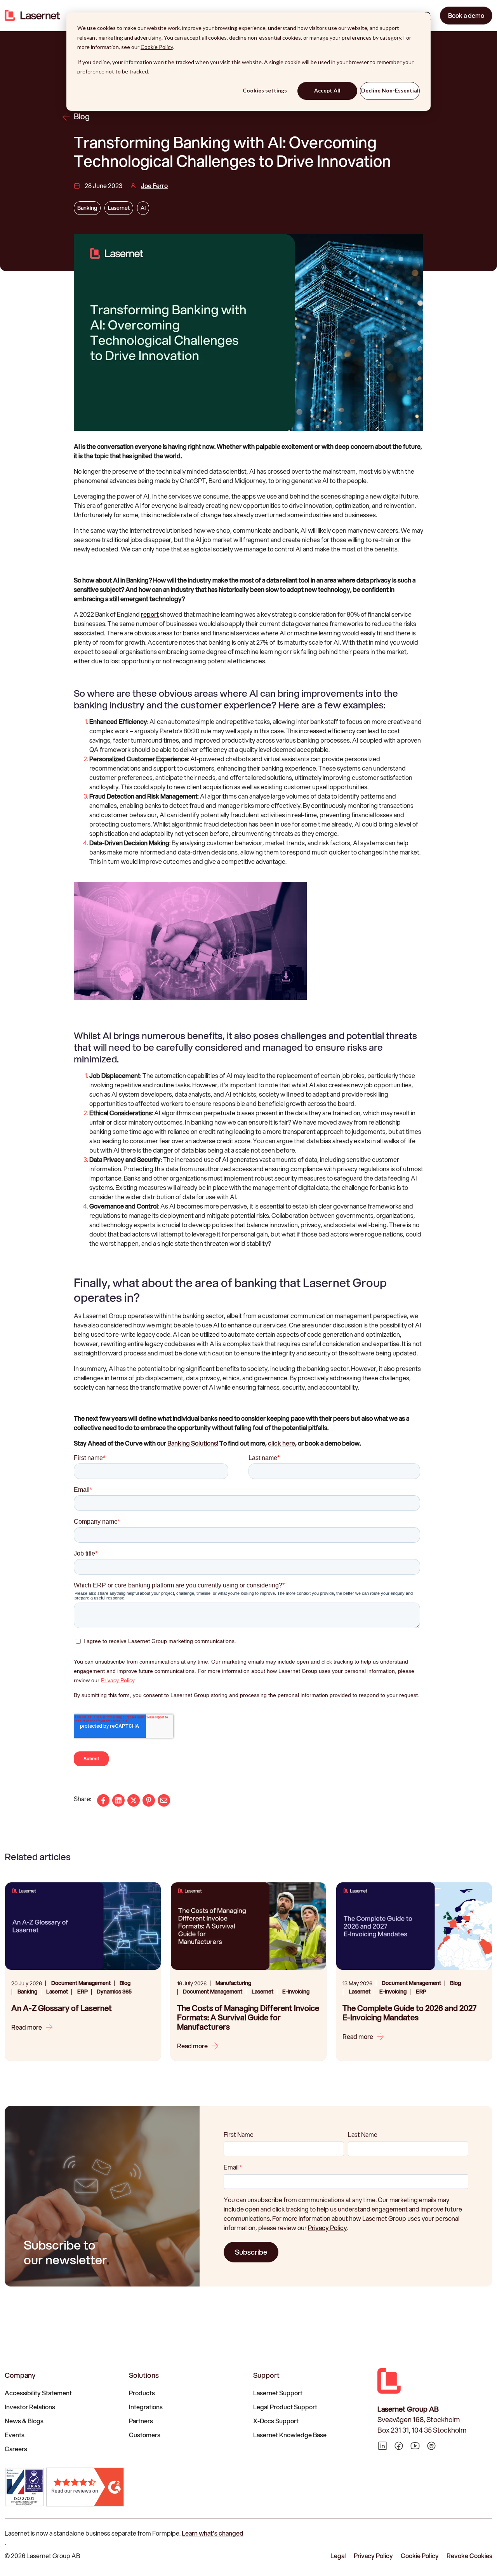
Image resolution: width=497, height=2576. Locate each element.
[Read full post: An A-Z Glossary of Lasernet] (83, 1926)
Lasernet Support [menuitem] (278, 2393)
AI (143, 208)
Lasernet (119, 208)
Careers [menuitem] (16, 2449)
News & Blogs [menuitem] (24, 2421)
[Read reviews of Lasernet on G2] (85, 2487)
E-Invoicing (296, 1992)
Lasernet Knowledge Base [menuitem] (290, 2435)
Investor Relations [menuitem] (30, 2407)
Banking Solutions (192, 1443)
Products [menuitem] (142, 2393)
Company (20, 2375)
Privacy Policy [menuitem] (373, 2556)
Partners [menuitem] (141, 2421)
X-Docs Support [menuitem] (276, 2421)
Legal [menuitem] (338, 2556)
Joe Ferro (154, 186)
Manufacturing (233, 1983)
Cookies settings (265, 90)
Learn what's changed (213, 2533)
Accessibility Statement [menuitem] (38, 2393)
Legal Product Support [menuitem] (285, 2407)
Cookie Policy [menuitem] (420, 2556)
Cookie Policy (157, 47)
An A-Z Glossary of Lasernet (62, 2008)
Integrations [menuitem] (146, 2407)
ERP (83, 1992)
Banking (87, 208)
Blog (82, 117)
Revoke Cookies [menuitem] (469, 2556)
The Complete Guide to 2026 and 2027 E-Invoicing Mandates (409, 2013)
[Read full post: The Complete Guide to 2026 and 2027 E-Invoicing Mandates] (414, 1926)
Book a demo (466, 15)
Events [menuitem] (15, 2435)
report (150, 614)
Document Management (81, 1983)
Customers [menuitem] (145, 2435)
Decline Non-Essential (390, 90)
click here (282, 1443)
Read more (27, 2027)
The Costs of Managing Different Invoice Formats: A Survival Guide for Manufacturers (248, 2018)
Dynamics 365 (114, 1992)
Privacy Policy (328, 2228)
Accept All (327, 90)
